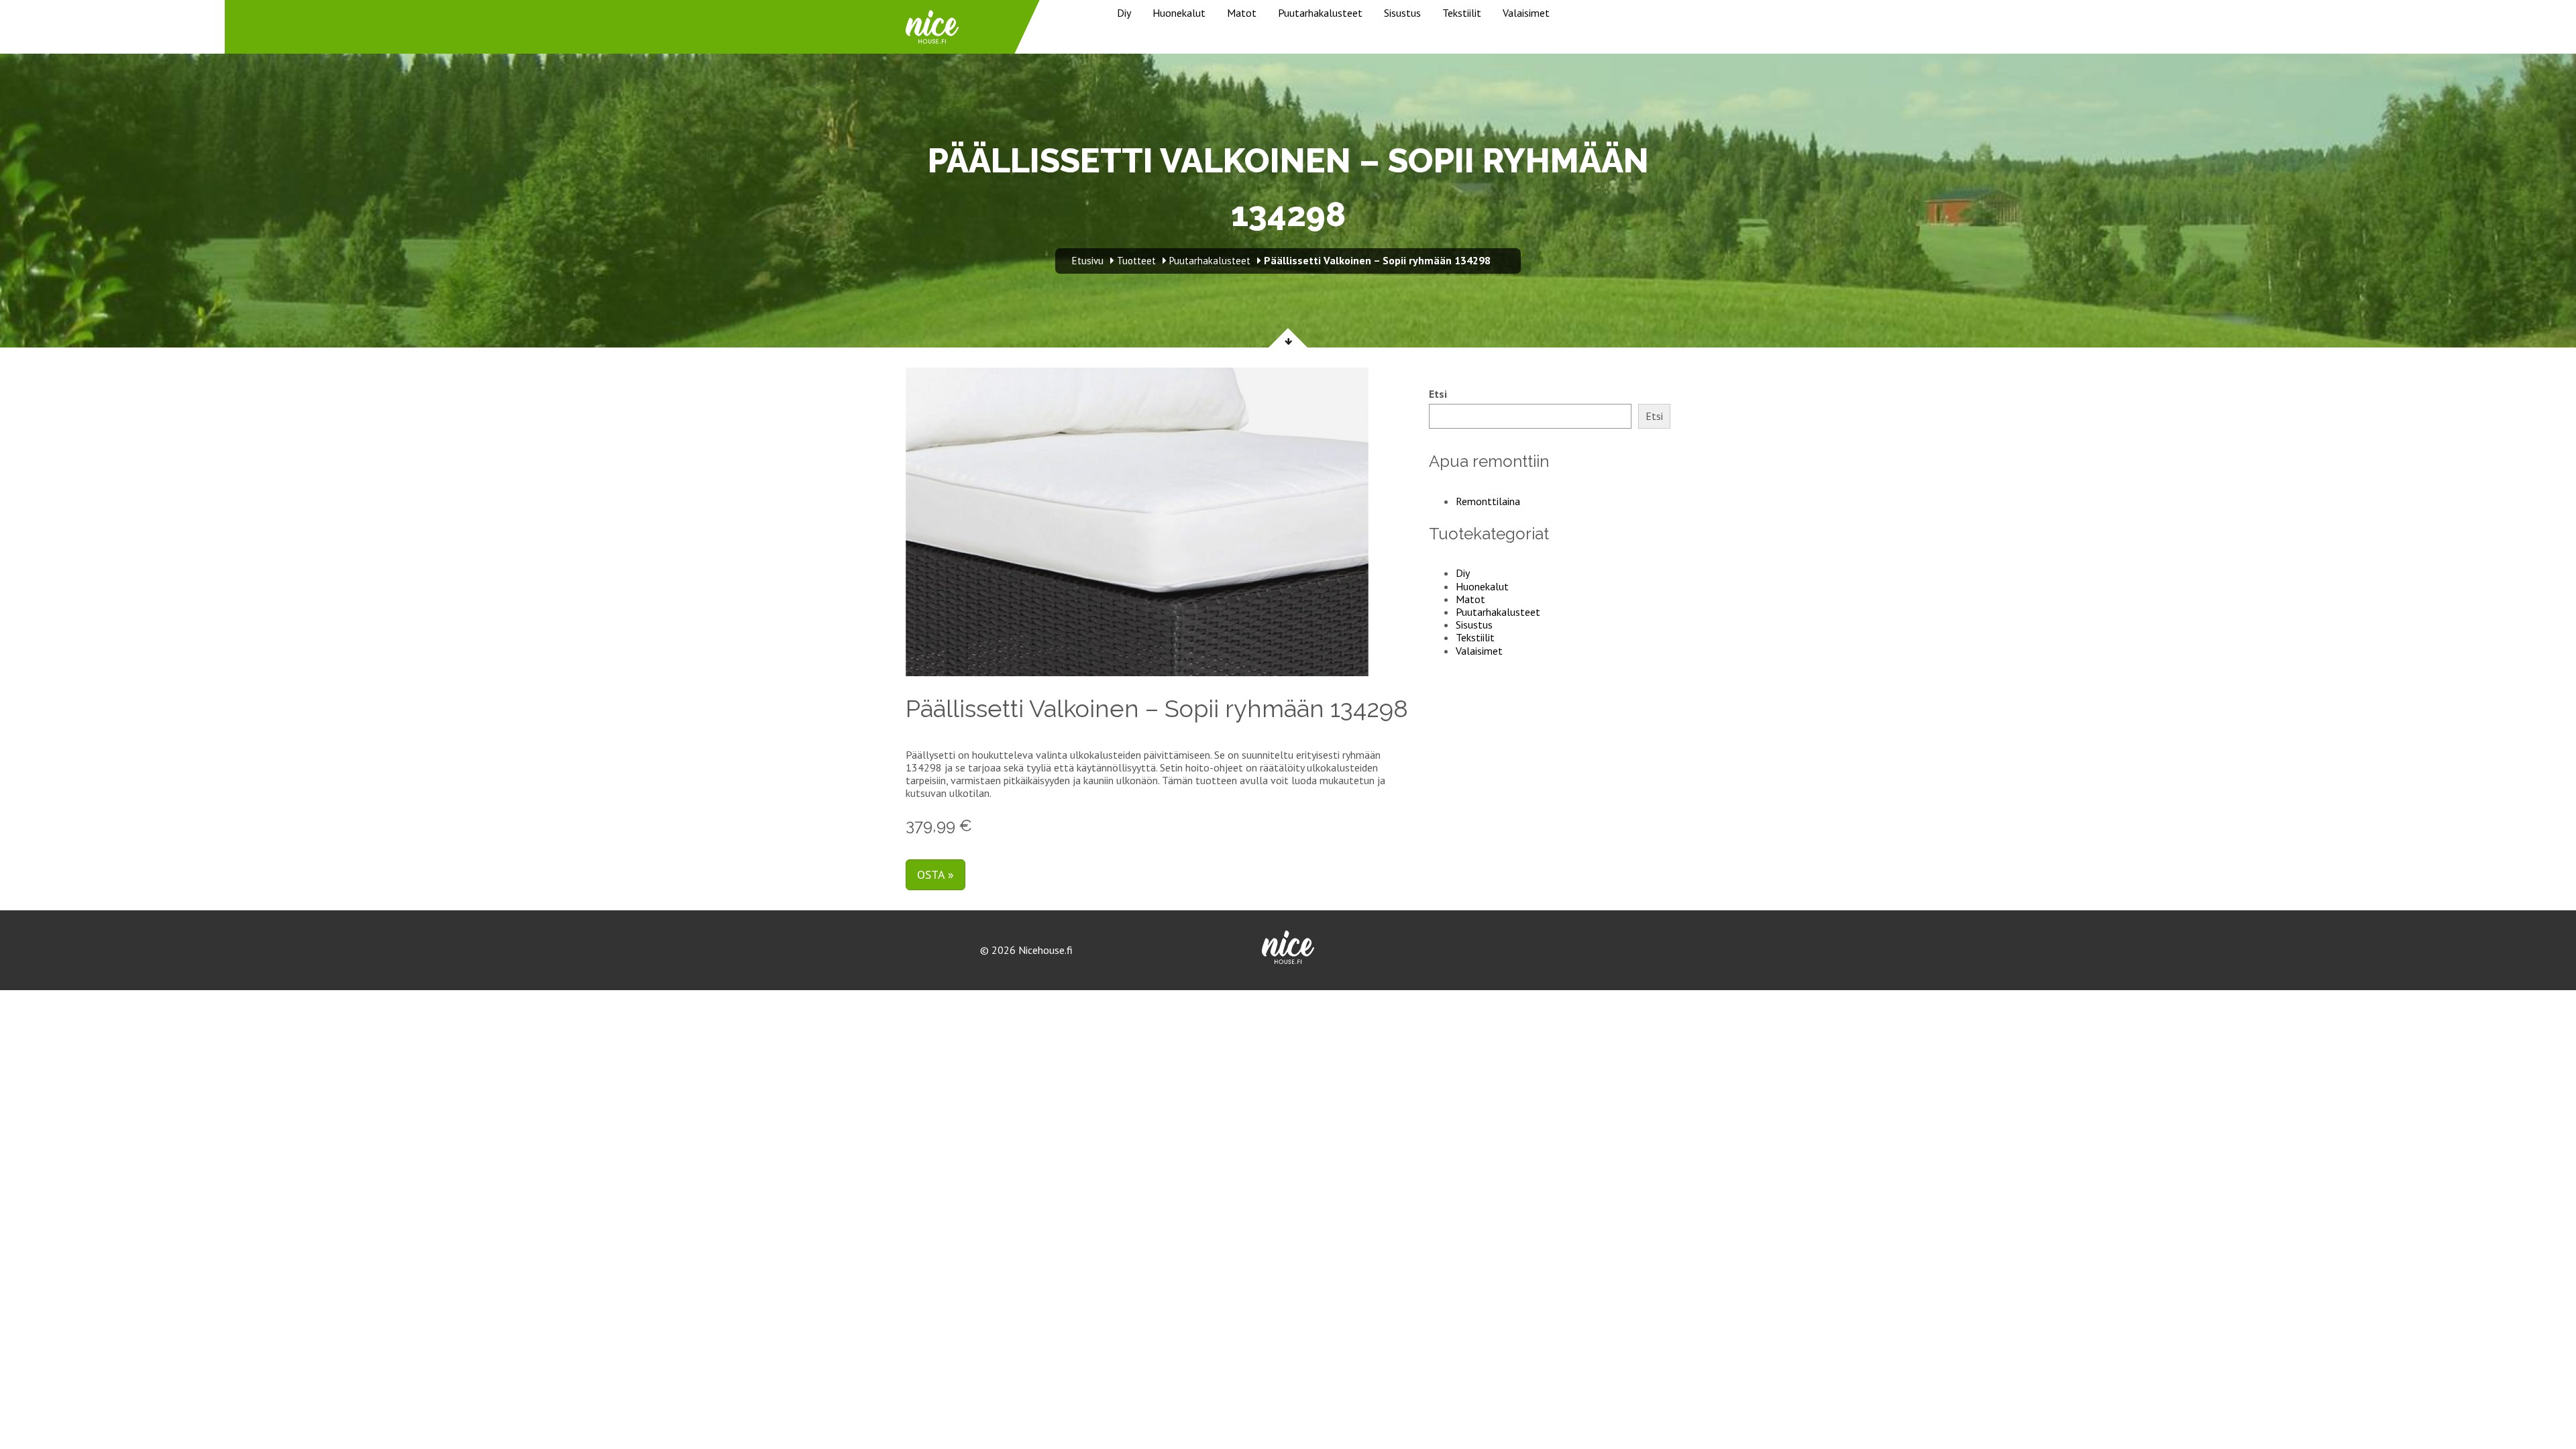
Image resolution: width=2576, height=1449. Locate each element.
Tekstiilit (1462, 13)
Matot (1242, 13)
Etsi (1438, 394)
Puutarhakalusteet (1320, 13)
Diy (1124, 13)
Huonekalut (1179, 13)
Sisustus (1402, 13)
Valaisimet (1526, 13)
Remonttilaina (1488, 501)
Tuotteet (1136, 261)
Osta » (935, 874)
